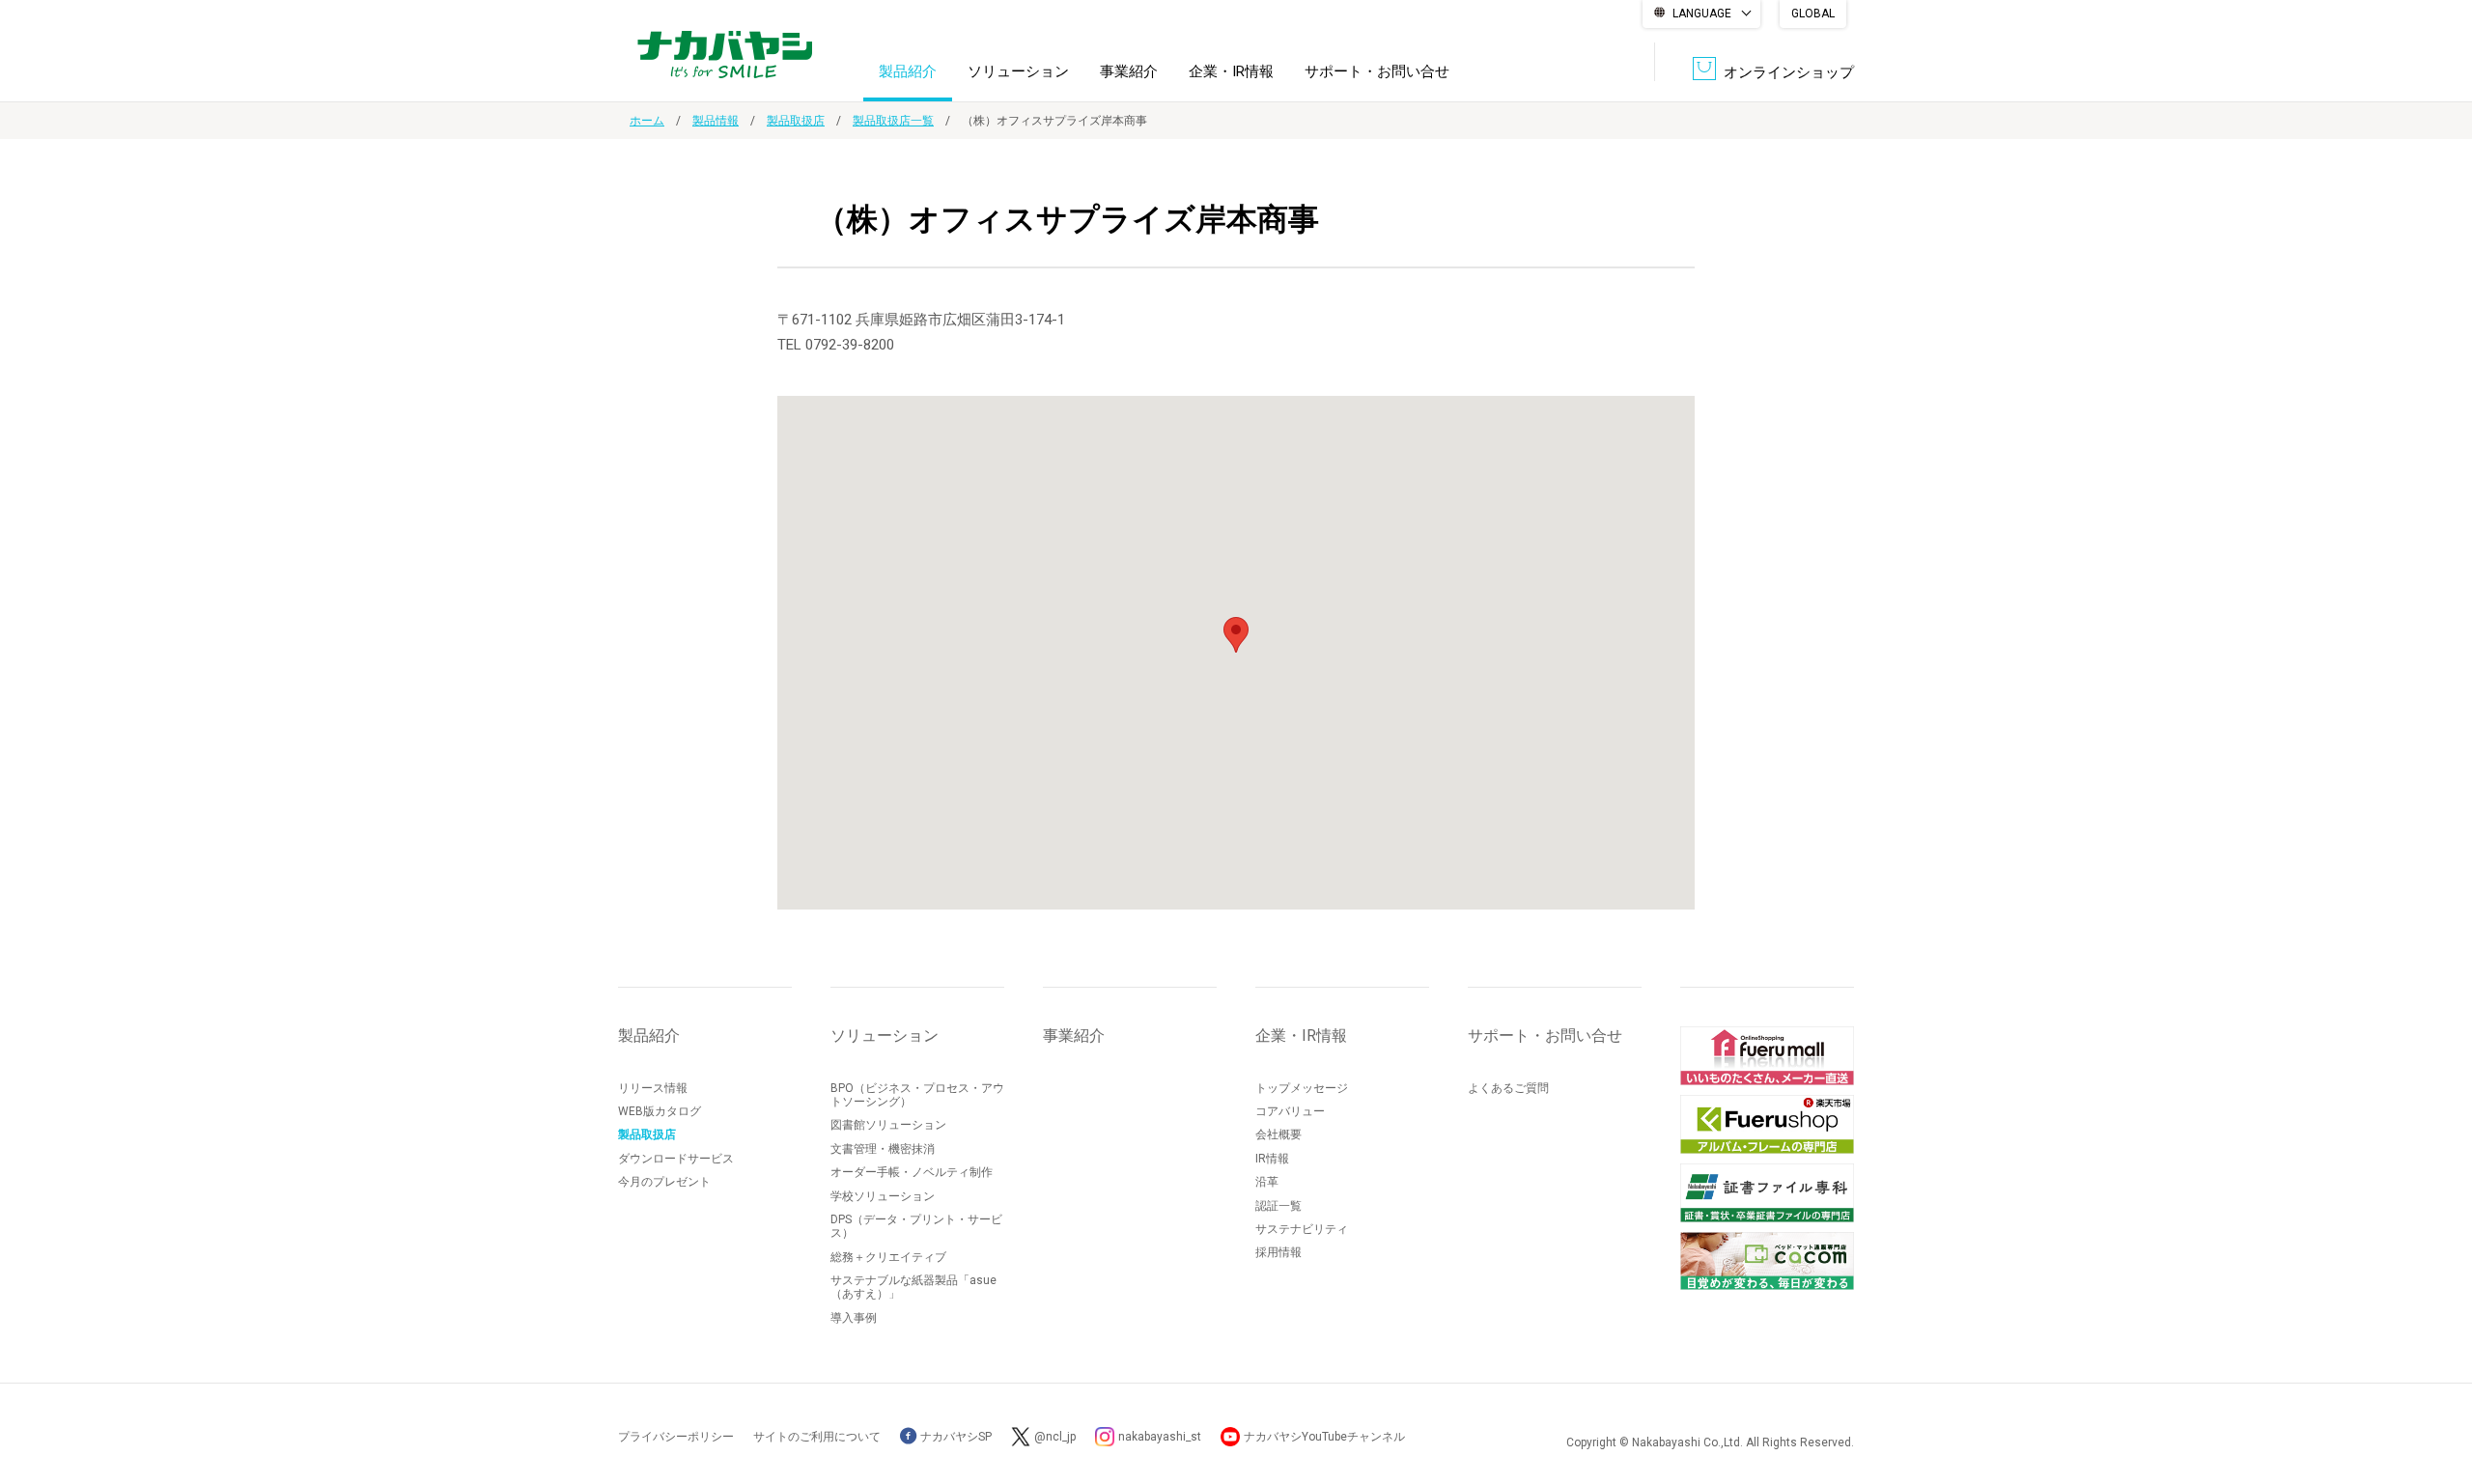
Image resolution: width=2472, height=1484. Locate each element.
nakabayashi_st (1160, 1437)
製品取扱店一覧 (893, 121)
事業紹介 (1129, 71)
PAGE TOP (2438, 1392)
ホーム (647, 121)
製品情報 (716, 121)
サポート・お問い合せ (1377, 71)
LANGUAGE (1702, 14)
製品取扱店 (796, 121)
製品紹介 (908, 71)
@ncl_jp (1055, 1437)
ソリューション (1018, 71)
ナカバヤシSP (955, 1437)
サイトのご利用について (817, 1437)
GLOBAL (1813, 14)
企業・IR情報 (1231, 71)
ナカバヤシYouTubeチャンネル (1324, 1437)
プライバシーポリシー (676, 1437)
